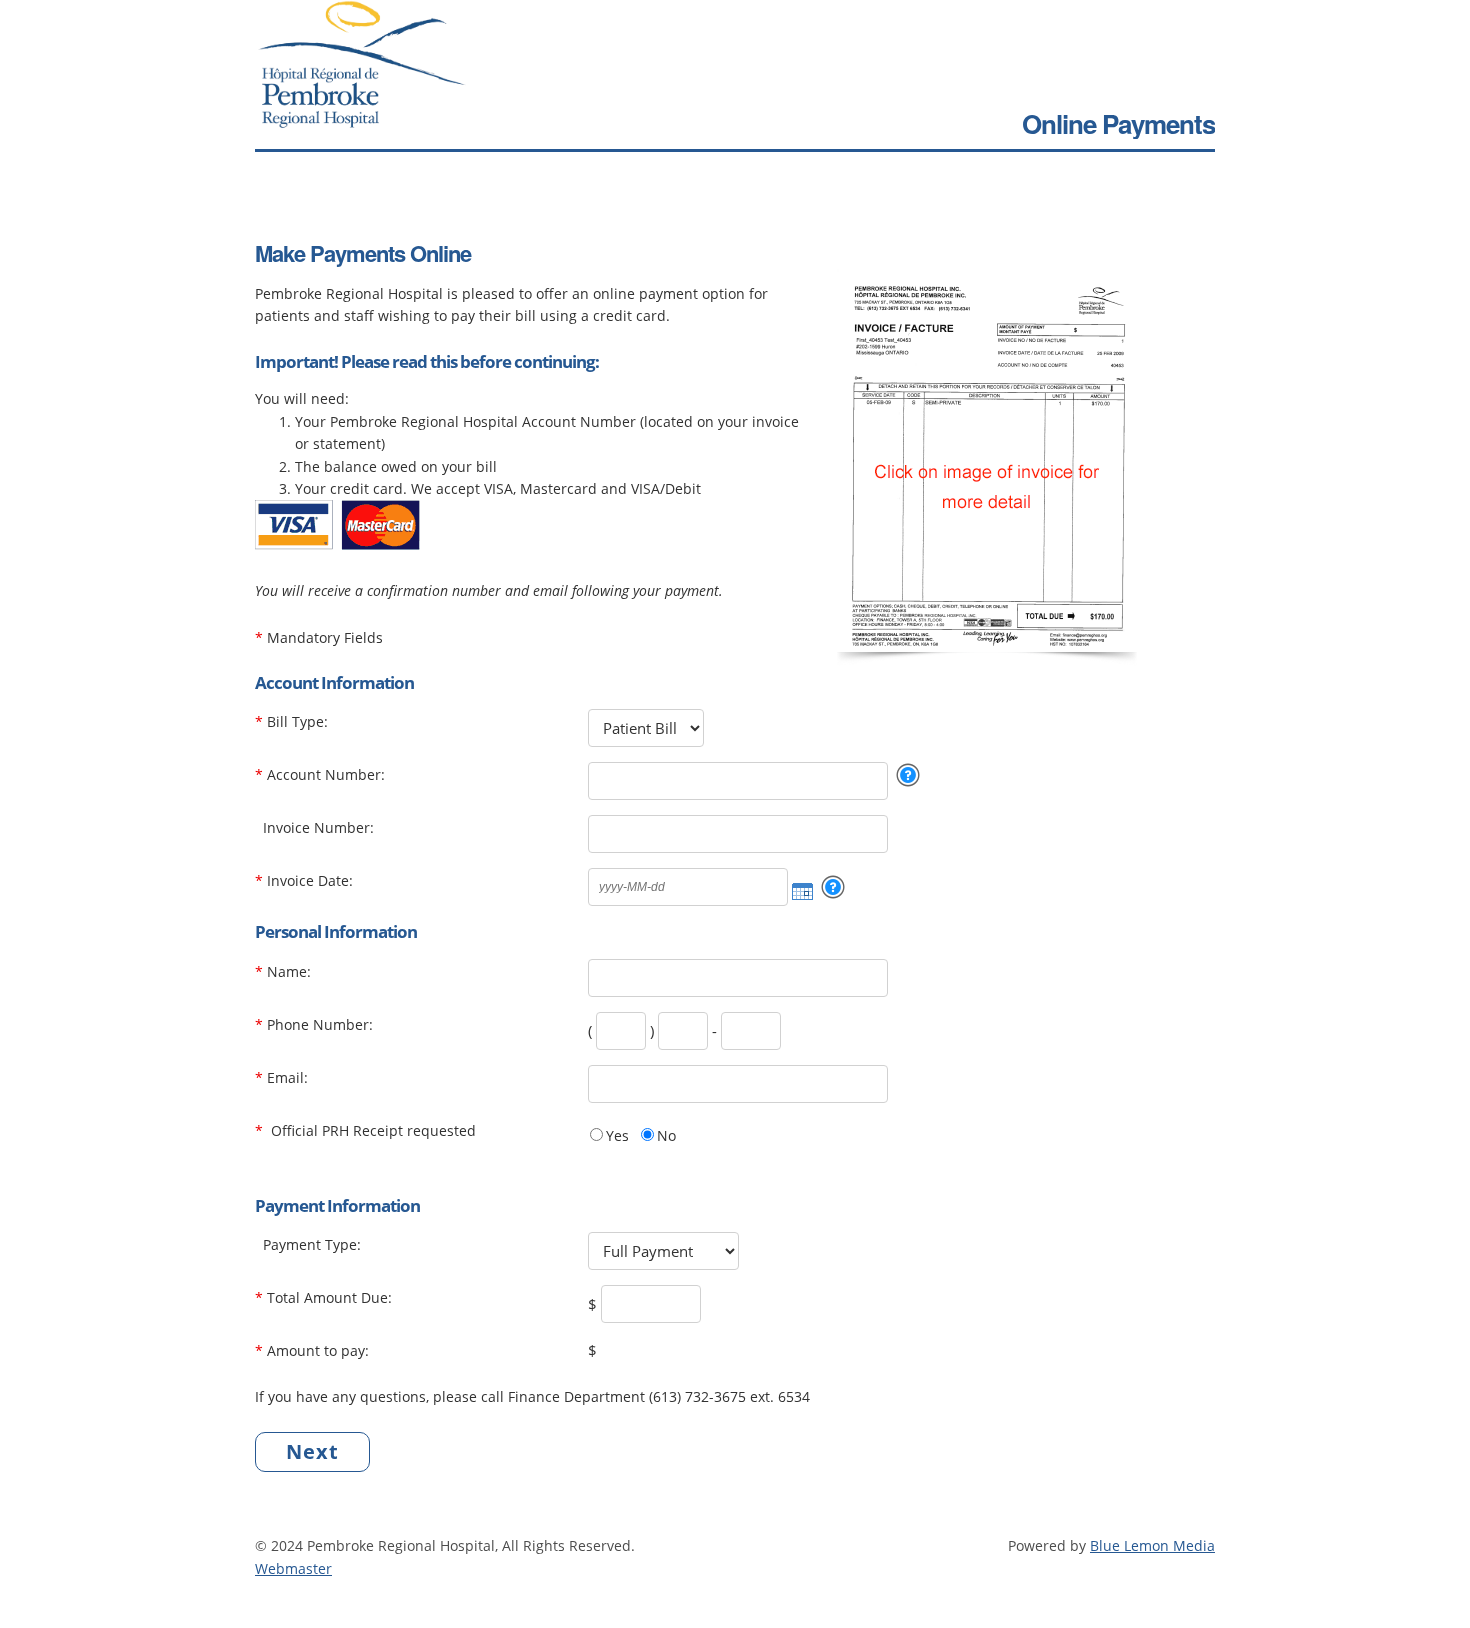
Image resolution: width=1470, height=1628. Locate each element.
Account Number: (326, 774)
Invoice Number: (318, 827)
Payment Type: (312, 1244)
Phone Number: (320, 1024)
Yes (617, 1135)
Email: (287, 1077)
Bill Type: (297, 721)
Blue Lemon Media (1152, 1545)
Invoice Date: (310, 880)
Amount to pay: (318, 1350)
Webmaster (293, 1568)
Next (312, 1451)
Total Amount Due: (329, 1297)
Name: (289, 971)
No (666, 1135)
